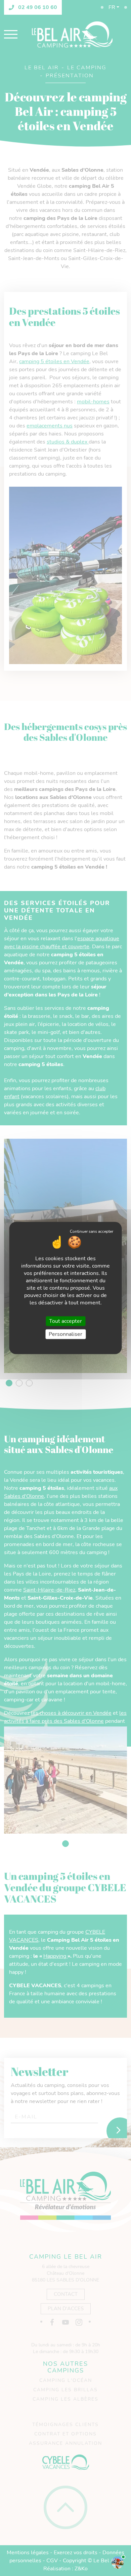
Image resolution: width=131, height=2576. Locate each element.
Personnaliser (65, 1334)
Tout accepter (65, 1321)
